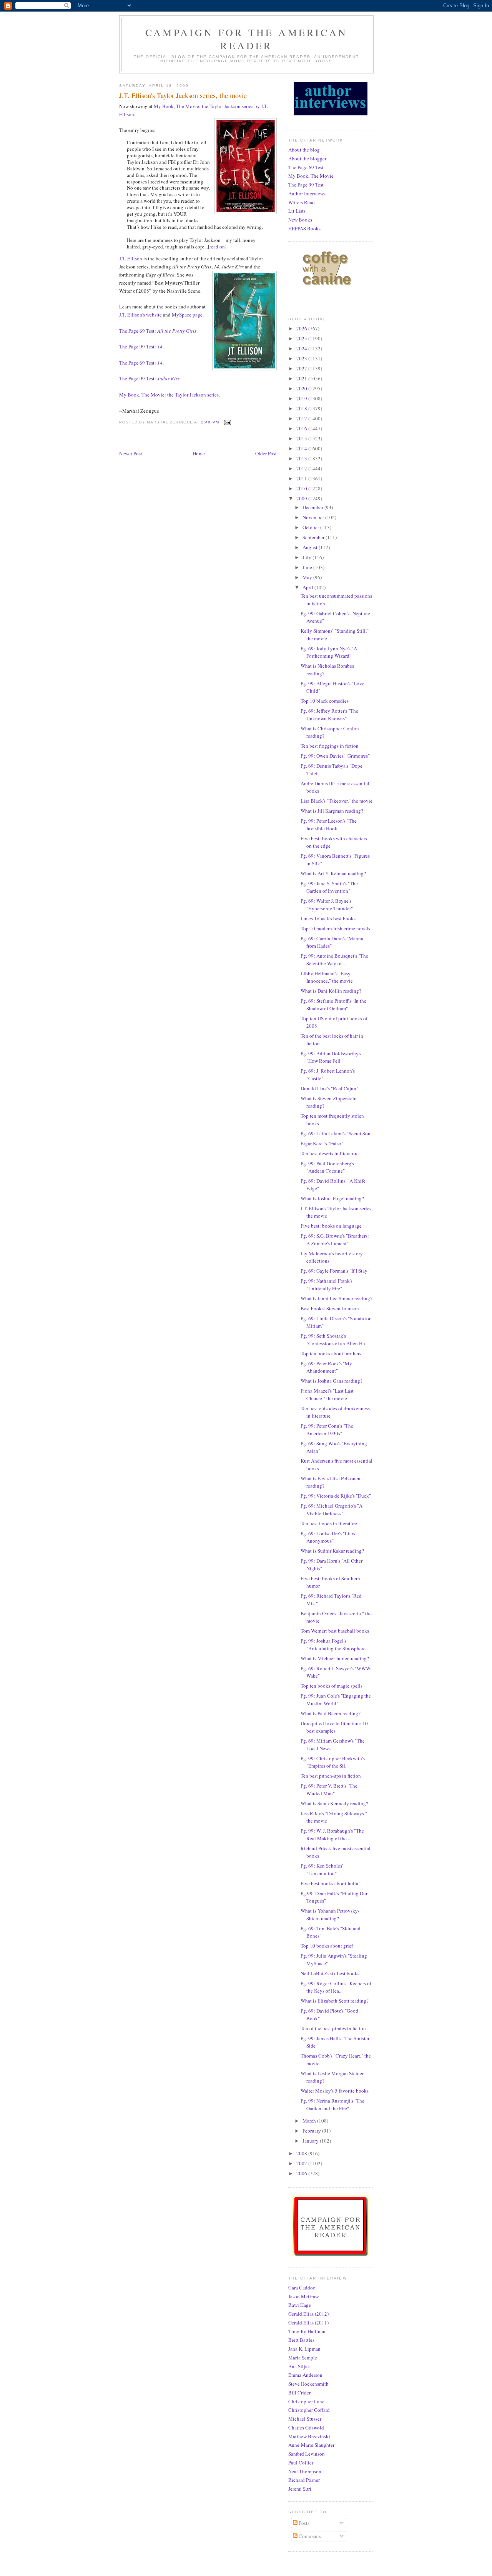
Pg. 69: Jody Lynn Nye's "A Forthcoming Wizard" (329, 652)
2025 (302, 338)
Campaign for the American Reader (246, 39)
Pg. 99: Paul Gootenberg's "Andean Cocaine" (327, 1167)
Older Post (266, 453)
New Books (300, 220)
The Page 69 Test (306, 167)
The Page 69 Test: (158, 331)
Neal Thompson (305, 2471)
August (311, 547)
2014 (302, 448)
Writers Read (302, 202)
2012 (302, 468)
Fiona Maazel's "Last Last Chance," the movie (327, 1395)
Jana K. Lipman (304, 2349)
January (311, 2141)
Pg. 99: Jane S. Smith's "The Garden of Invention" (329, 887)
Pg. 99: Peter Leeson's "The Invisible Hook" (329, 825)
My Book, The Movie (311, 176)
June (308, 567)
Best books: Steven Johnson (330, 1308)
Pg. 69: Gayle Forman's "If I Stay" (335, 1271)
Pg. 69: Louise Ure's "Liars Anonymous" (328, 1537)
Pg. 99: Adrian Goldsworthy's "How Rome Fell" (331, 1057)
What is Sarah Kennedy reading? (334, 1803)
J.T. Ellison (131, 258)
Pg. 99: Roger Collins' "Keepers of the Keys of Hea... (336, 1987)
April (308, 587)
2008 (302, 2153)
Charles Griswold (306, 2428)
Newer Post (131, 453)
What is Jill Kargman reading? (332, 811)
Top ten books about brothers (331, 1353)
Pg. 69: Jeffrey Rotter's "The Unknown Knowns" (329, 715)
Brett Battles (301, 2340)
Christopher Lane (306, 2401)
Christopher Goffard (309, 2410)
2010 (302, 488)
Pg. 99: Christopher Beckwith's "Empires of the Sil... (333, 1762)
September (314, 537)
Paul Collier (301, 2463)
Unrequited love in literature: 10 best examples (334, 1727)
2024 (302, 348)
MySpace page (187, 315)
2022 (302, 368)
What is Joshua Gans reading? (332, 1381)
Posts (303, 2523)
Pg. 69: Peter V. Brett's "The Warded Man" (329, 1790)
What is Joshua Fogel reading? (332, 1198)
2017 (302, 418)
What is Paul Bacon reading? (331, 1713)
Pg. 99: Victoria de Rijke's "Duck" (336, 1496)
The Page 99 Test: (141, 347)
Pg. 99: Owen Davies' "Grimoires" (335, 756)
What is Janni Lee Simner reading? (337, 1298)
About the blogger (307, 158)
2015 (302, 438)
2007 (302, 2163)
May (308, 577)
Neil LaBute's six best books (330, 1973)
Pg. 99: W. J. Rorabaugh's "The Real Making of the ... (332, 1835)
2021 (302, 378)
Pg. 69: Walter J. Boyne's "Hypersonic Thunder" (327, 905)
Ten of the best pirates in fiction (333, 2028)
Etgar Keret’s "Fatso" (322, 1143)
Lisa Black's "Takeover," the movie (337, 801)
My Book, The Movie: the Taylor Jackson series (169, 395)
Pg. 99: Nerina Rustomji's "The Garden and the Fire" (332, 2104)
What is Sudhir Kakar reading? (332, 1551)
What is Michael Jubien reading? (335, 1658)
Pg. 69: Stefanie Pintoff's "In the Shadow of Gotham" (333, 1005)
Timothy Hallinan (307, 2331)
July (307, 557)
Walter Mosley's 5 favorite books (335, 2091)
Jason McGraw (303, 2296)
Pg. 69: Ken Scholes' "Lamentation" (322, 1870)
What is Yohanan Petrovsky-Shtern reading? (330, 1915)
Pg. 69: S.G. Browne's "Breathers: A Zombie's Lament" (335, 1240)
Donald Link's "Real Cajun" (329, 1088)
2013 (302, 458)
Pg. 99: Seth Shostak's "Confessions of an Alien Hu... (335, 1340)
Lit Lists (297, 211)
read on (217, 247)
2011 (302, 478)
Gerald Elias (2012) (308, 2314)
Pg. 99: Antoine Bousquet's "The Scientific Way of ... (334, 960)
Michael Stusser (305, 2419)
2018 (302, 408)
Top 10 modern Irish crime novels (335, 928)
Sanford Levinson (307, 2454)
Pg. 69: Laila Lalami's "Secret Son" (337, 1133)
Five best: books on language (331, 1226)
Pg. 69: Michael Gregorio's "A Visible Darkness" (332, 1510)
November (314, 517)
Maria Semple (303, 2358)
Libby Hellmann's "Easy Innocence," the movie (327, 977)
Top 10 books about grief (327, 1946)
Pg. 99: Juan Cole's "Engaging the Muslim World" (336, 1700)
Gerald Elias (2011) (308, 2323)
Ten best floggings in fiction (330, 746)
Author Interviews (307, 193)
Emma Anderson (305, 2375)
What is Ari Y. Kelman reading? (333, 873)
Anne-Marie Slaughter (311, 2445)
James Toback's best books (328, 918)
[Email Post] (227, 422)
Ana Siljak (299, 2366)
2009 (302, 498)
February (312, 2131)
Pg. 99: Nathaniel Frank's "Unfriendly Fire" (327, 1285)
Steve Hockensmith (308, 2384)
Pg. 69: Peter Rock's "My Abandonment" (326, 1367)
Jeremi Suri (300, 2489)
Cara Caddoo (302, 2288)
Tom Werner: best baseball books (335, 1631)
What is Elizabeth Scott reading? (335, 2001)
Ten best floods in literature (329, 1523)
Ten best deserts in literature (330, 1153)
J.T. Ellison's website (140, 315)
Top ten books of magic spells (332, 1686)
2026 (302, 328)
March (310, 2121)
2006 (302, 2173)
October (311, 527)
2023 (302, 358)
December (313, 507)
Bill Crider (299, 2393)
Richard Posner (304, 2480)
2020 (302, 388)
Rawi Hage (300, 2305)
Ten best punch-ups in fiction (331, 1776)
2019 (302, 398)
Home (199, 453)
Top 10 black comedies (325, 701)
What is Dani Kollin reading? (331, 991)
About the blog (304, 150)
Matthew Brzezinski (309, 2436)
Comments (309, 2536)
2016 (302, 428)
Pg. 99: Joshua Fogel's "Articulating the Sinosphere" (334, 1645)
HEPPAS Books (304, 228)
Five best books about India (329, 1883)
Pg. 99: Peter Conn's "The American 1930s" (327, 1430)
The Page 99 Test (306, 185)
